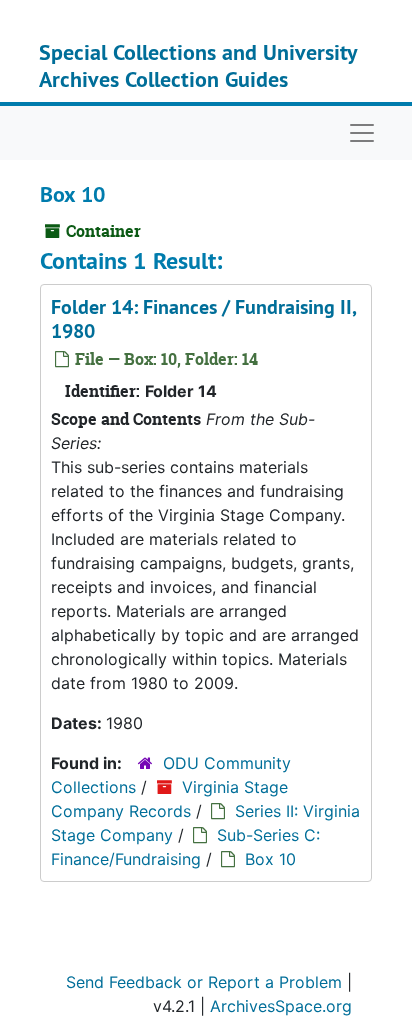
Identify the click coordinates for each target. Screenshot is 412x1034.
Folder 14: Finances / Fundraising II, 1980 (203, 319)
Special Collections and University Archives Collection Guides (198, 65)
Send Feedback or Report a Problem (204, 982)
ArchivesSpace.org (281, 1006)
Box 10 (270, 859)
